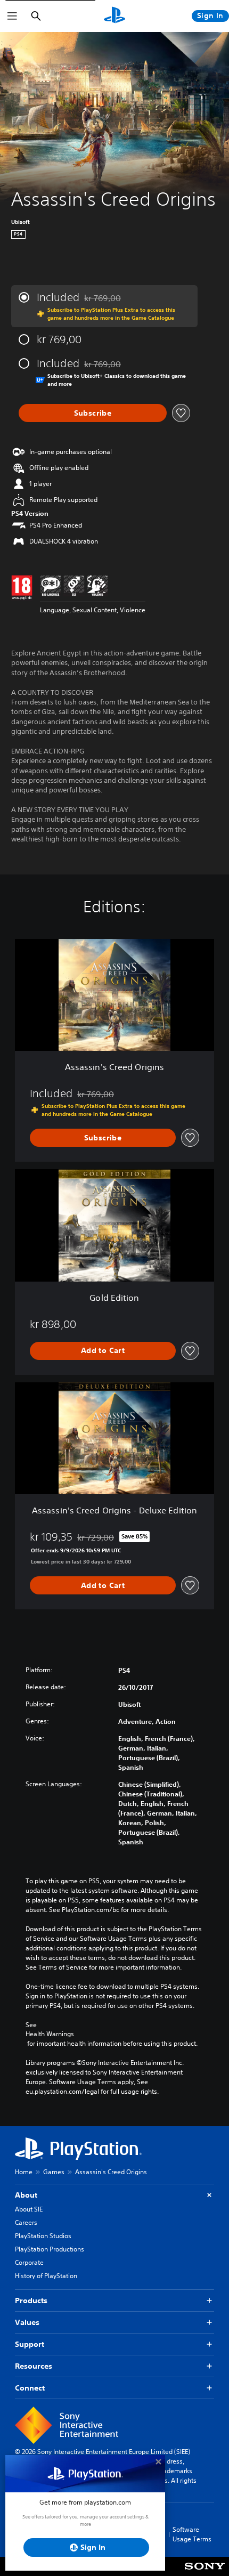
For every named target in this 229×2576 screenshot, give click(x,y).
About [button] (26, 2195)
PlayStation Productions (50, 2249)
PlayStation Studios (43, 2236)
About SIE (29, 2209)
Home (24, 2172)
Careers (26, 2222)
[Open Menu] (12, 16)
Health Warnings (50, 2034)
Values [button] (27, 2322)
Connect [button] (30, 2388)
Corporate (29, 2262)
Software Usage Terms (192, 2534)
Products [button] (31, 2300)
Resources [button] (34, 2366)
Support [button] (30, 2344)
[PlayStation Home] (114, 16)
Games (54, 2172)
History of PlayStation (46, 2276)
